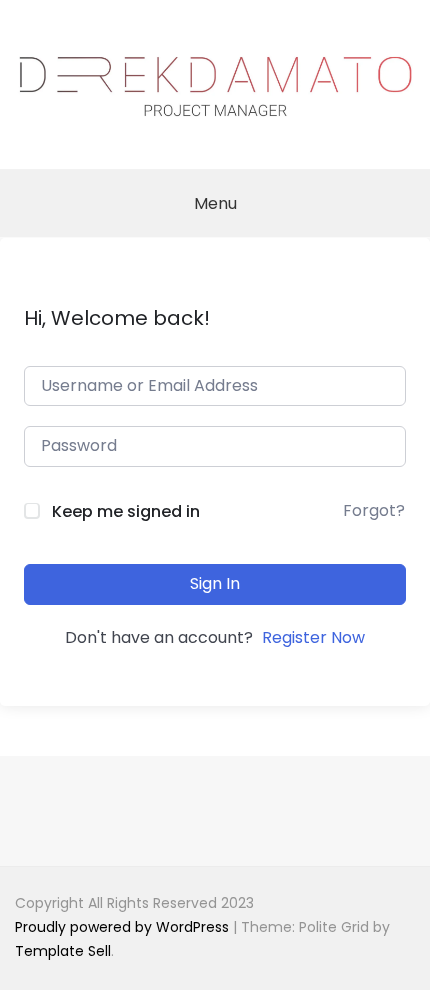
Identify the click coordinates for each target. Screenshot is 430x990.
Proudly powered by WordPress (124, 927)
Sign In (215, 583)
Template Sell (63, 951)
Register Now (313, 637)
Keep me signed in (126, 511)
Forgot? (374, 510)
